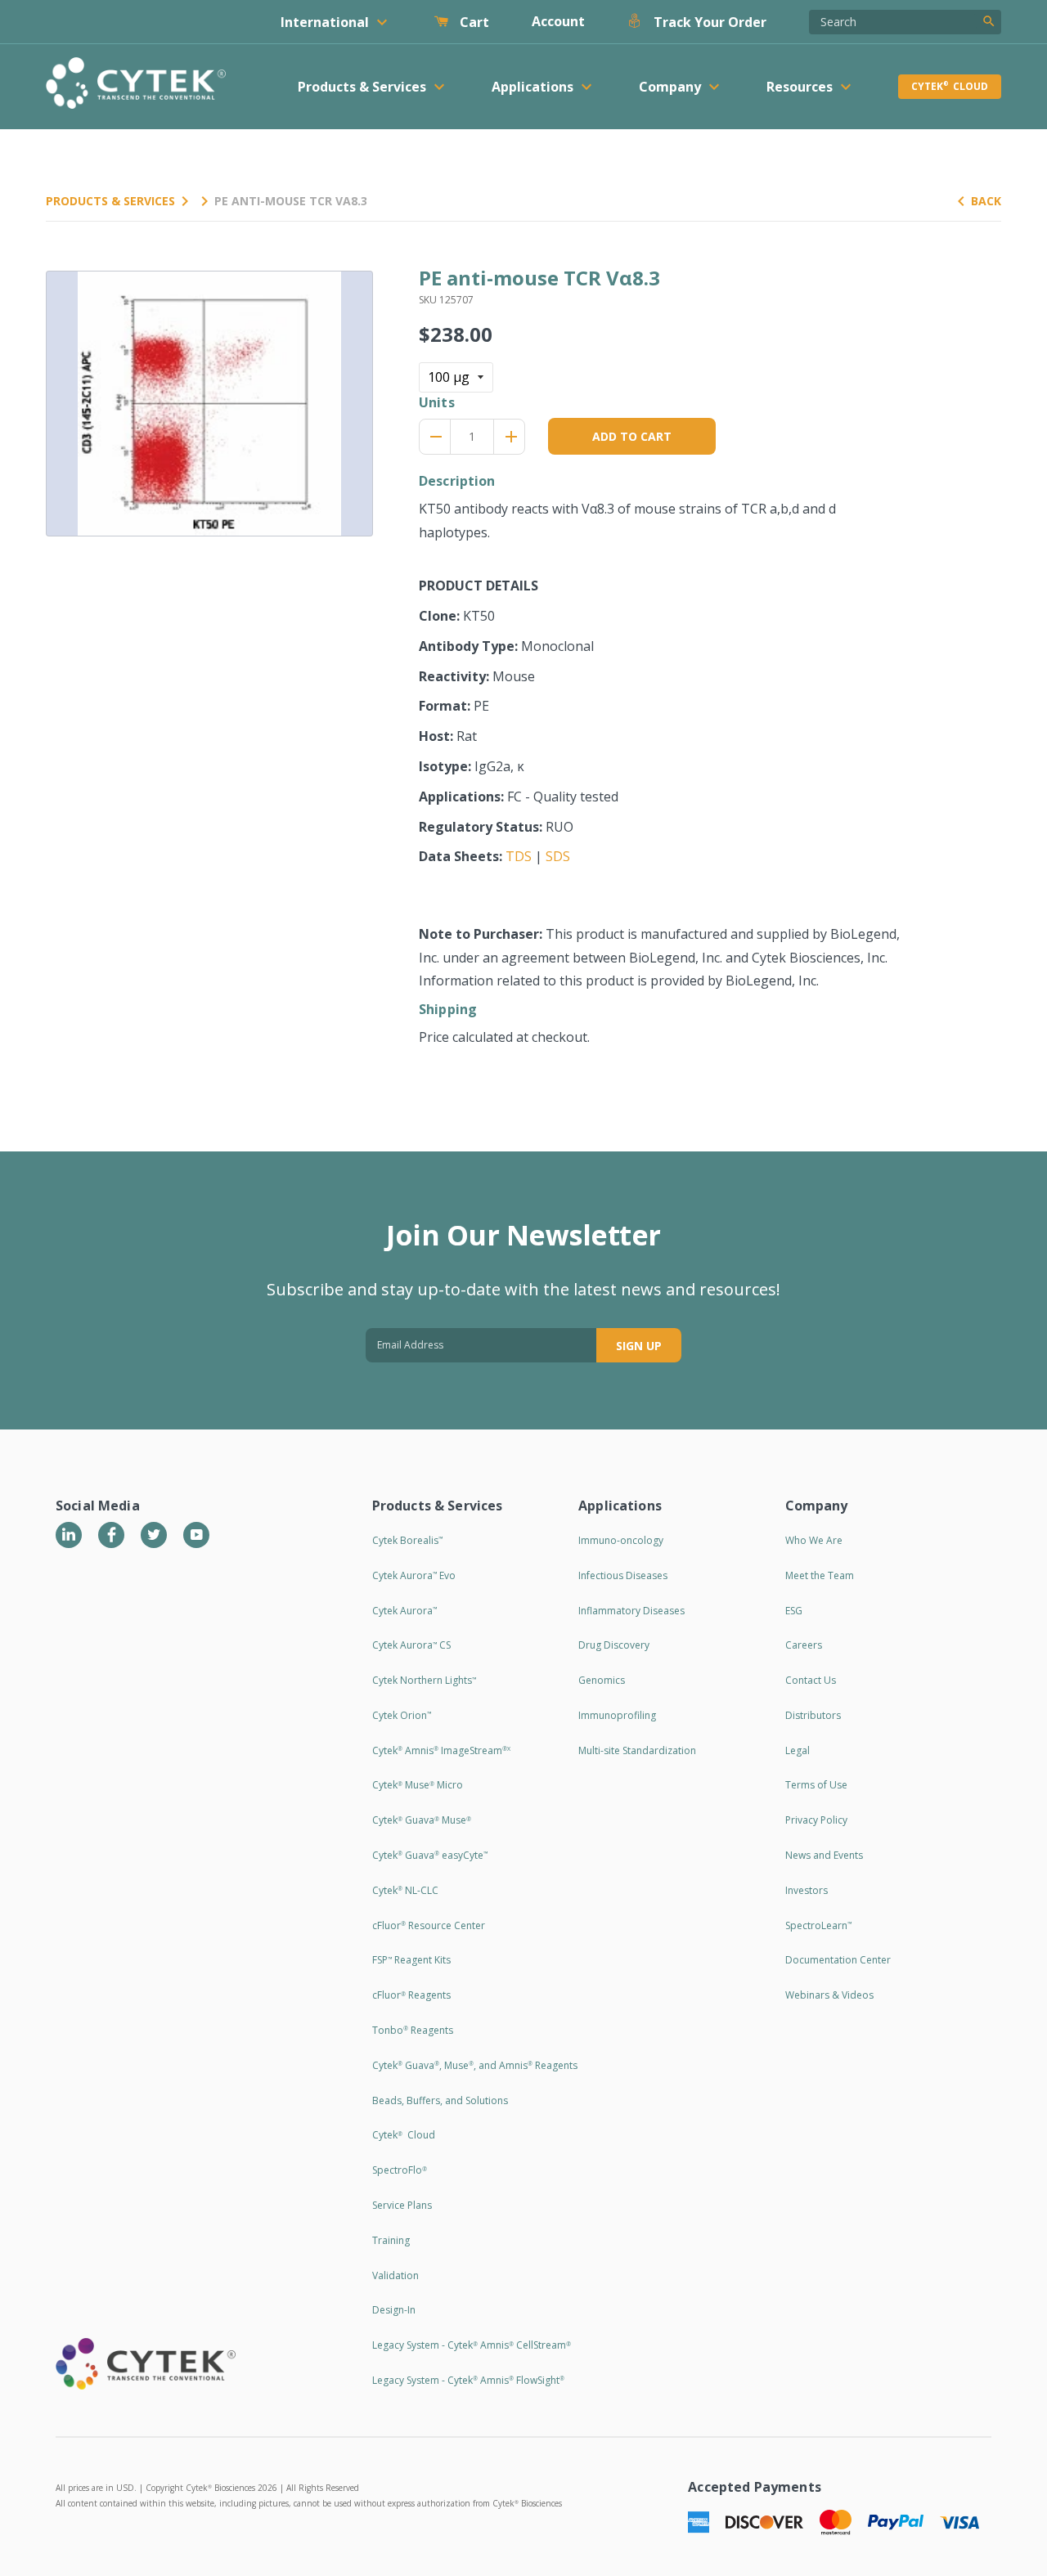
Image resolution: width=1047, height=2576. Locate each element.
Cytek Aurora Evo (414, 1575)
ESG (794, 1611)
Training (391, 2240)
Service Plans (402, 2205)
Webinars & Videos (829, 1995)
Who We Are (814, 1540)
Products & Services (110, 201)
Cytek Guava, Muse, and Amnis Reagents (475, 2065)
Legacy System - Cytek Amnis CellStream (472, 2345)
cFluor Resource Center (429, 1925)
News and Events (824, 1855)
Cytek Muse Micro (418, 1785)
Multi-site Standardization (637, 1750)
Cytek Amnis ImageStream (441, 1750)
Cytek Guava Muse (422, 1820)
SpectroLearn (818, 1925)
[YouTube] (196, 1535)
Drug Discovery (614, 1645)
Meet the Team (820, 1575)
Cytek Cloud (950, 86)
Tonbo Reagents (413, 2030)
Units (437, 402)
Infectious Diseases (623, 1575)
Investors (807, 1890)
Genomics (602, 1680)
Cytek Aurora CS (411, 1645)
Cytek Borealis (407, 1540)
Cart (473, 22)
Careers (804, 1645)
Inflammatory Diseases (631, 1611)
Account (558, 21)
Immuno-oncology (621, 1540)
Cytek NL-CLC (405, 1890)
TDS (519, 856)
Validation (395, 2275)
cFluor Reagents (411, 1995)
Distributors (813, 1715)
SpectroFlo (400, 2170)
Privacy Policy (816, 1820)
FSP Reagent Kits (411, 1960)
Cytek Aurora (404, 1611)
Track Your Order (708, 22)
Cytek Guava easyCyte (430, 1855)
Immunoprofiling (617, 1715)
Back (986, 201)
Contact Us (811, 1680)
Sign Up (639, 1346)
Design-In (394, 2310)
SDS (558, 856)
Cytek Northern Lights (424, 1680)
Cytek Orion (402, 1715)
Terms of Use (816, 1785)
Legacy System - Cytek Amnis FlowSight (468, 2380)
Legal (798, 1750)
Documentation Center (838, 1960)
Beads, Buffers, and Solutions (440, 2100)
